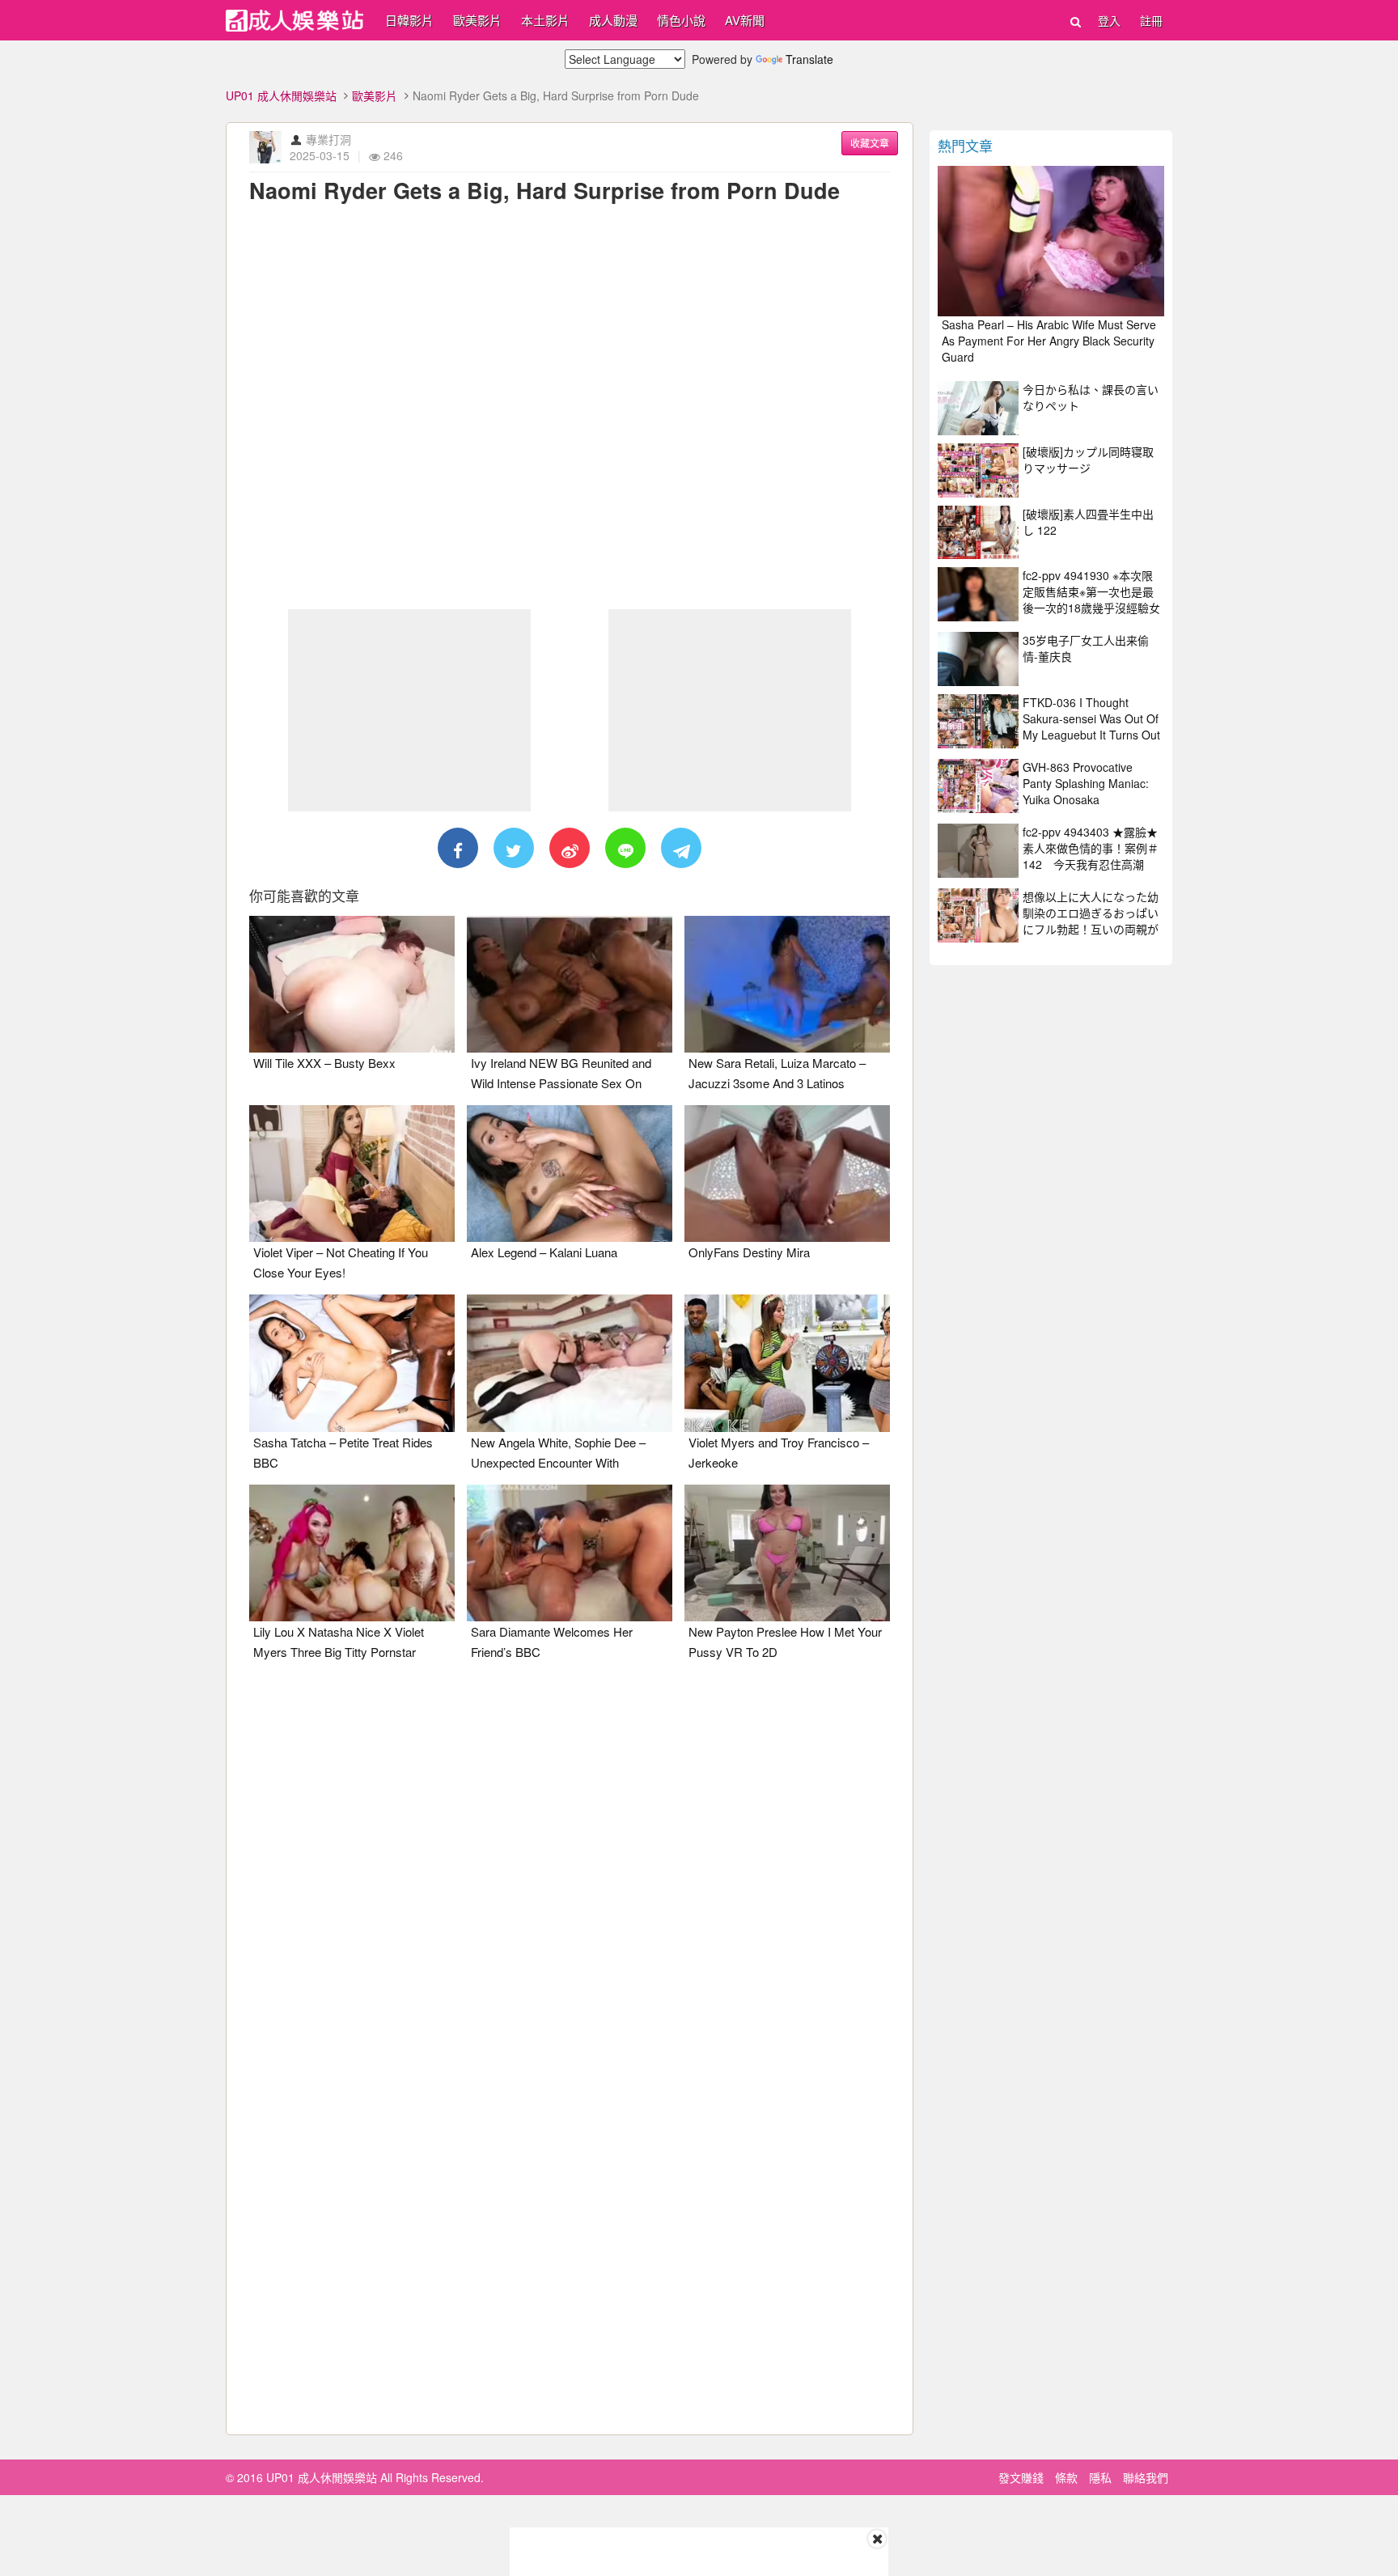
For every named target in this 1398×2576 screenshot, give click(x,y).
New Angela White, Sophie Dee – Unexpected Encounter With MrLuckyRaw (558, 1462)
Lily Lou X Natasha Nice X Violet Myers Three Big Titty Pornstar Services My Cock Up (339, 1652)
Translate (809, 59)
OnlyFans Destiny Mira (749, 1252)
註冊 (1151, 20)
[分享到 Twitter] (514, 848)
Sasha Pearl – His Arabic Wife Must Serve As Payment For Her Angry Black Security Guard (1049, 341)
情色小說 (681, 20)
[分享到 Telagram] (681, 848)
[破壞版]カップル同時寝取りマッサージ (1088, 460)
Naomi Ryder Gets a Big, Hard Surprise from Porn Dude (544, 190)
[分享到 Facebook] (458, 848)
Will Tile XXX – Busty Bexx (324, 1063)
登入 (1109, 20)
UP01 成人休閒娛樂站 (281, 95)
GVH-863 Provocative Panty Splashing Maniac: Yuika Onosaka (1086, 783)
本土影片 (545, 20)
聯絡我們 (1146, 2477)
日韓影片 (409, 20)
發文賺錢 (1021, 2477)
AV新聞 (745, 20)
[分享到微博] (570, 848)
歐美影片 (477, 20)
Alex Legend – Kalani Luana (544, 1252)
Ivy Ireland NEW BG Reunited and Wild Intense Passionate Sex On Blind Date (561, 1083)
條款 (1066, 2477)
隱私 (1100, 2477)
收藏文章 (870, 143)
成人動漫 (613, 20)
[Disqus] (570, 1876)
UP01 (294, 21)
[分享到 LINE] (625, 848)
